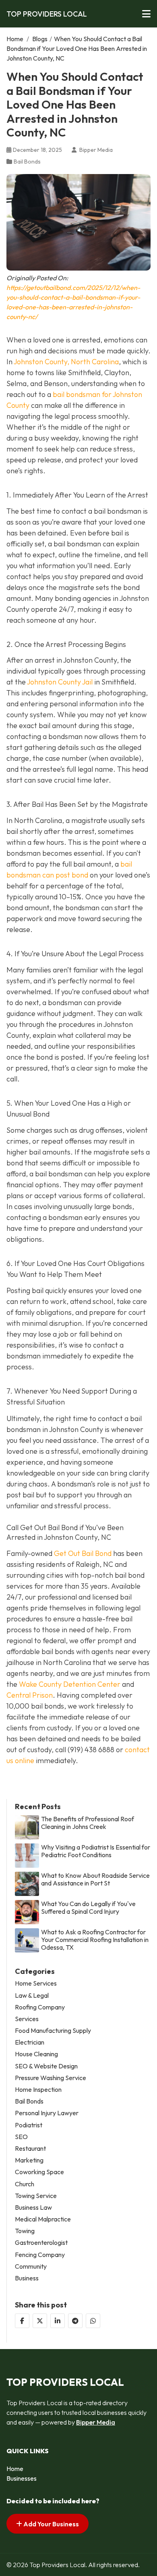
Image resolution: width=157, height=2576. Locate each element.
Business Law (33, 2208)
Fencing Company (40, 2255)
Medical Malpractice (43, 2219)
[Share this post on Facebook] (22, 2321)
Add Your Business (51, 2524)
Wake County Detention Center (70, 1684)
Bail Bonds (27, 162)
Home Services (36, 1983)
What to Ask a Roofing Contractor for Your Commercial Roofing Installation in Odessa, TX (95, 1940)
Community (31, 2266)
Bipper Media (96, 2422)
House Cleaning (36, 2054)
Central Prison (30, 1695)
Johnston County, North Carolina (66, 362)
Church (25, 2184)
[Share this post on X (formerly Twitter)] (40, 2321)
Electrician (30, 2042)
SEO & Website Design (46, 2066)
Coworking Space (39, 2172)
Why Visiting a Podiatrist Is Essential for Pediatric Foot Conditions (96, 1851)
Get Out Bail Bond (83, 1553)
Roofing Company (40, 2007)
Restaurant (30, 2149)
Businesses (22, 2478)
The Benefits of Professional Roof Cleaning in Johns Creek (88, 1823)
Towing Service (36, 2196)
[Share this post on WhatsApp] (93, 2321)
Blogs (40, 39)
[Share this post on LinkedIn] (58, 2321)
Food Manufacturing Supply (53, 2031)
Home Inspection (38, 2090)
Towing (25, 2231)
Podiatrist (29, 2125)
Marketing (29, 2160)
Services (27, 2019)
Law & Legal (32, 1996)
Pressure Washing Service (51, 2078)
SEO (21, 2137)
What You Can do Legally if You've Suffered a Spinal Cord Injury (88, 1908)
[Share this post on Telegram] (75, 2321)
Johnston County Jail (60, 682)
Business (27, 2278)
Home (15, 39)
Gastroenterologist (41, 2243)
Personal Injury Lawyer (47, 2113)
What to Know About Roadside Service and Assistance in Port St (95, 1879)
